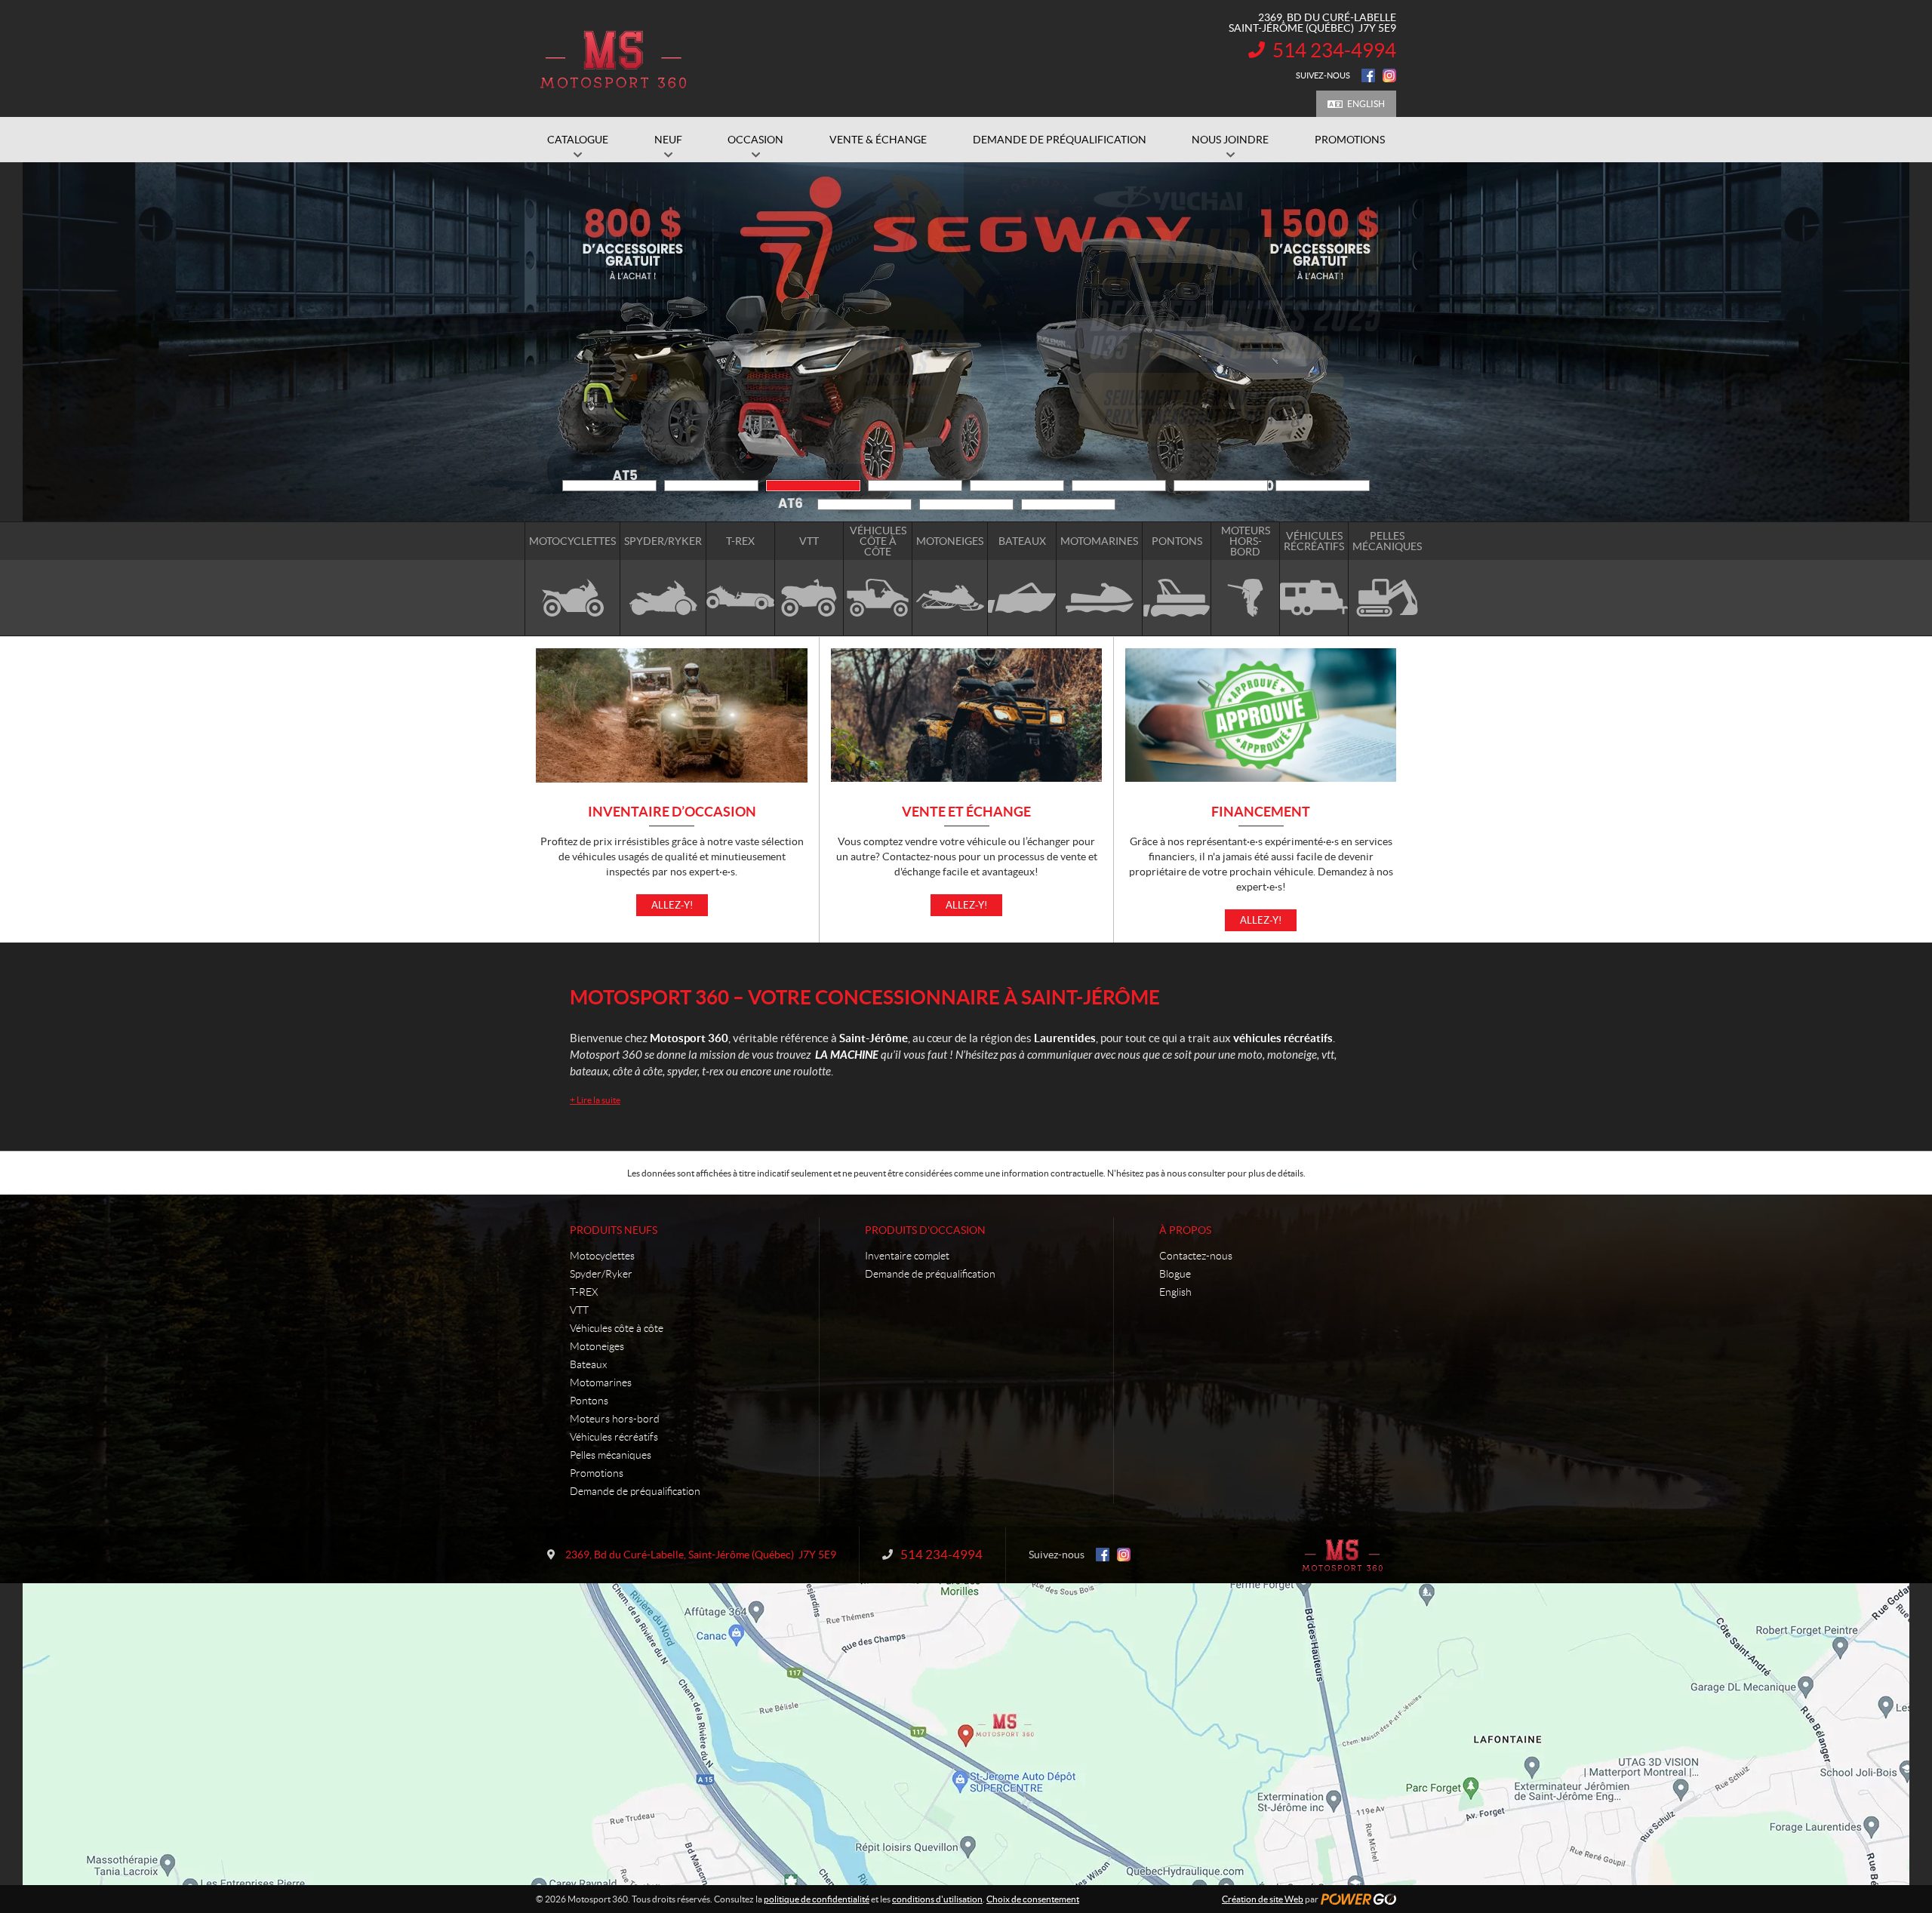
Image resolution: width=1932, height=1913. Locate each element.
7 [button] (1221, 486)
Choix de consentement (1033, 1899)
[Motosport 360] (613, 59)
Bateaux (588, 1364)
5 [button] (1017, 486)
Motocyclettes (602, 1256)
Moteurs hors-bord (615, 1419)
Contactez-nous (1196, 1256)
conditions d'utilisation (937, 1899)
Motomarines (601, 1382)
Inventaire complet (907, 1256)
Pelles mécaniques (611, 1455)
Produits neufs (614, 1230)
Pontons (589, 1401)
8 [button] (1323, 486)
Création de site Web (1263, 1899)
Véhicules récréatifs (614, 1437)
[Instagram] (1389, 75)
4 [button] (915, 486)
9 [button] (864, 504)
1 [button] (609, 486)
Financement (1261, 812)
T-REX (584, 1292)
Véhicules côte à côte (617, 1328)
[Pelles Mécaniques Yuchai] (966, 342)
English (1366, 104)
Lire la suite (595, 1100)
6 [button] (1119, 486)
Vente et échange (966, 812)
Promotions (597, 1473)
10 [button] (966, 504)
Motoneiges (597, 1346)
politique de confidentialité (817, 1899)
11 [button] (1068, 504)
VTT (579, 1310)
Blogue (1175, 1274)
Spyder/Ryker (601, 1274)
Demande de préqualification (635, 1491)
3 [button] (813, 486)
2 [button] (711, 486)
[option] (966, 342)
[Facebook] (1368, 75)
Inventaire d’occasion (672, 812)
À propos (1185, 1230)
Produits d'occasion (925, 1230)
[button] (555, 342)
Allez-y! (672, 905)
